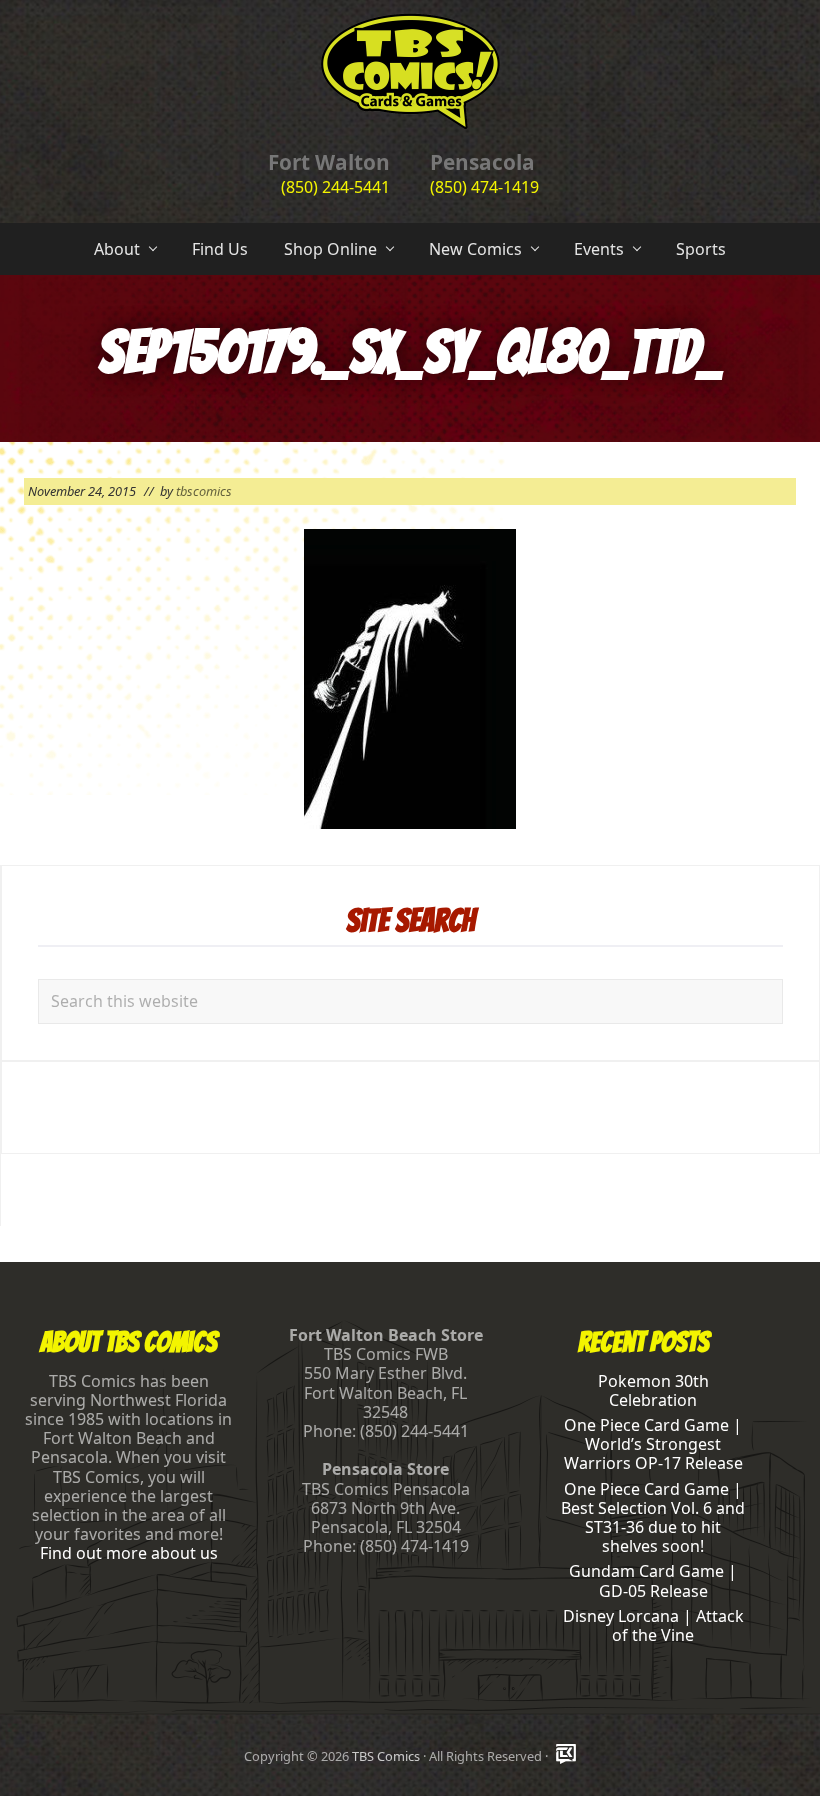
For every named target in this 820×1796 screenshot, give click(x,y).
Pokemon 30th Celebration (653, 1390)
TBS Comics (386, 1756)
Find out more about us (129, 1553)
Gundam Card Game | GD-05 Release (653, 1580)
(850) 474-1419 (484, 187)
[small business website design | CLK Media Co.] (566, 1755)
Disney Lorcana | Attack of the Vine (653, 1625)
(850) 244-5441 (335, 187)
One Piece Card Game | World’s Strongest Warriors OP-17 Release (653, 1444)
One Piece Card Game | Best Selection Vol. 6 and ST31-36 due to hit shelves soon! (653, 1518)
